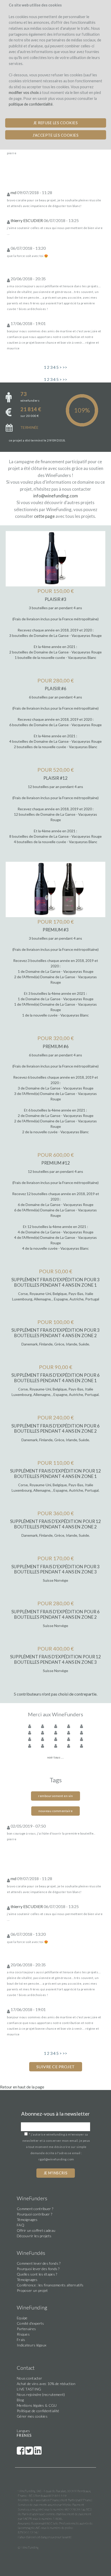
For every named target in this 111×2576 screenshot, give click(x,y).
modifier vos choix (24, 93)
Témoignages (27, 2220)
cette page (44, 516)
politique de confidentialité (31, 104)
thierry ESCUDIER (27, 220)
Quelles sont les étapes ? (37, 2274)
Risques (23, 2334)
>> (65, 367)
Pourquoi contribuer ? (34, 2214)
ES (29, 2435)
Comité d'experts (30, 2323)
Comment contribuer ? (35, 2209)
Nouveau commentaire (56, 1811)
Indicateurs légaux (31, 2345)
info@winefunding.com (56, 496)
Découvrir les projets (34, 2236)
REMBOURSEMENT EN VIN (55, 1796)
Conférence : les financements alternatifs (50, 2285)
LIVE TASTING (29, 2389)
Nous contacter (29, 2378)
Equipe (22, 2318)
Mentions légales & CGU (37, 2405)
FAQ (21, 2225)
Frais (21, 2340)
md (13, 192)
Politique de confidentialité (38, 2411)
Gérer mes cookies (32, 2416)
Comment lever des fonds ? (39, 2263)
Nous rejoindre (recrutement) (41, 2394)
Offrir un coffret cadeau (36, 2230)
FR (19, 2435)
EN (24, 2435)
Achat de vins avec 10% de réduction (46, 2384)
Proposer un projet (32, 2290)
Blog (20, 2400)
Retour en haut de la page (22, 2087)
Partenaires (26, 2329)
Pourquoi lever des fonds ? (38, 2269)
